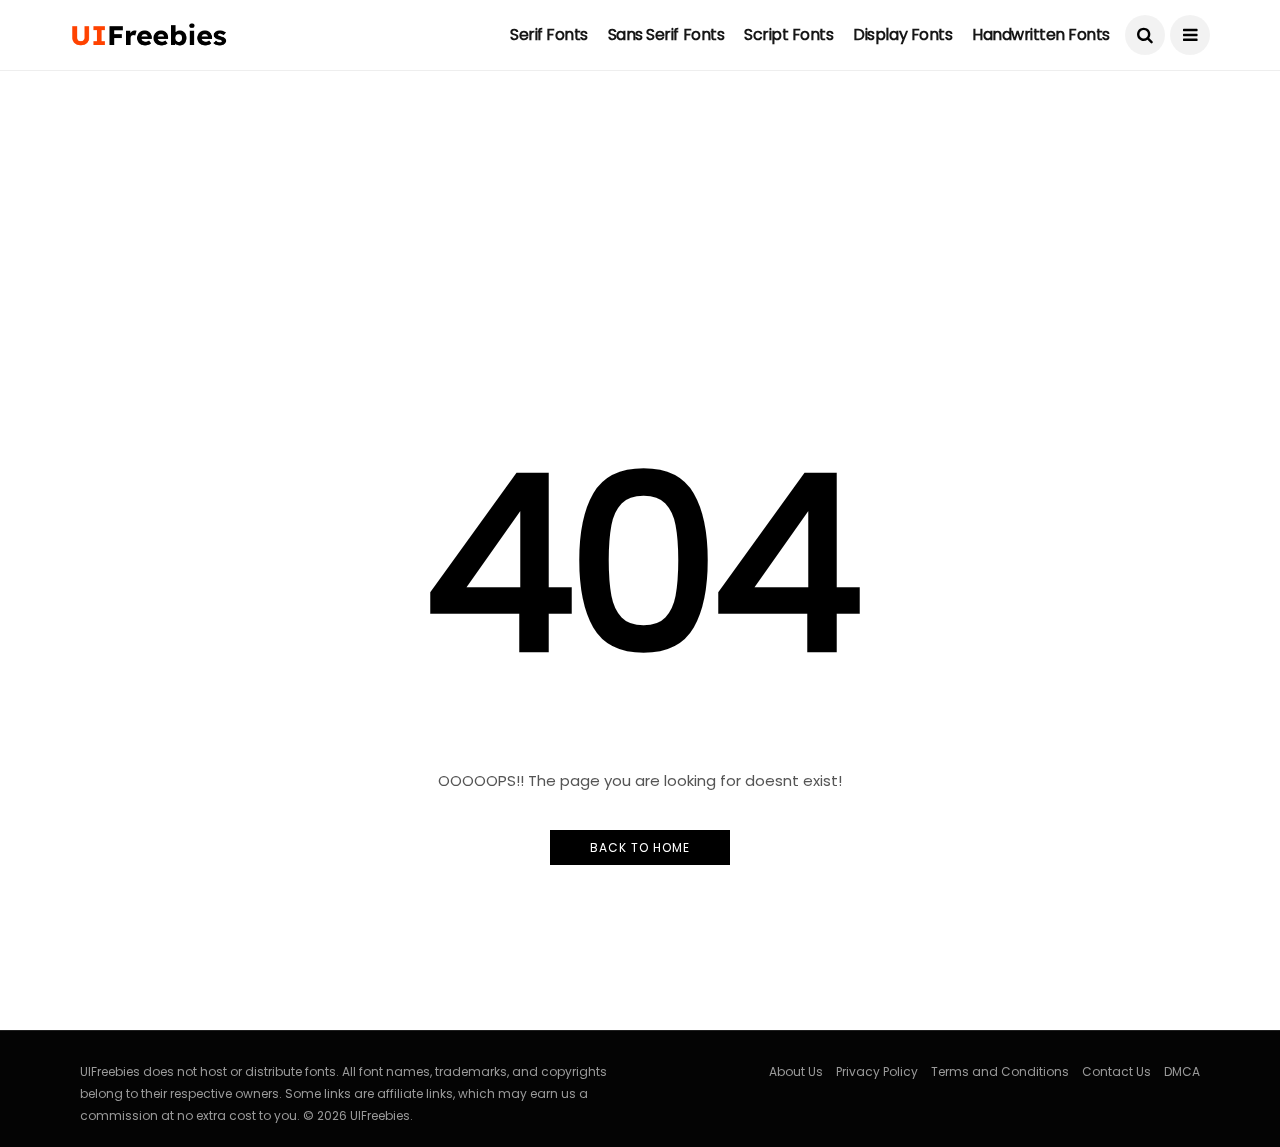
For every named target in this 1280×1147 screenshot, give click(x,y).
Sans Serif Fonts (666, 34)
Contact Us (1116, 1071)
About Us (796, 1071)
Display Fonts (902, 34)
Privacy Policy (877, 1071)
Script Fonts (788, 34)
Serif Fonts (549, 34)
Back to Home (640, 847)
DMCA (1182, 1071)
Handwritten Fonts (1041, 34)
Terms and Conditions (1000, 1071)
